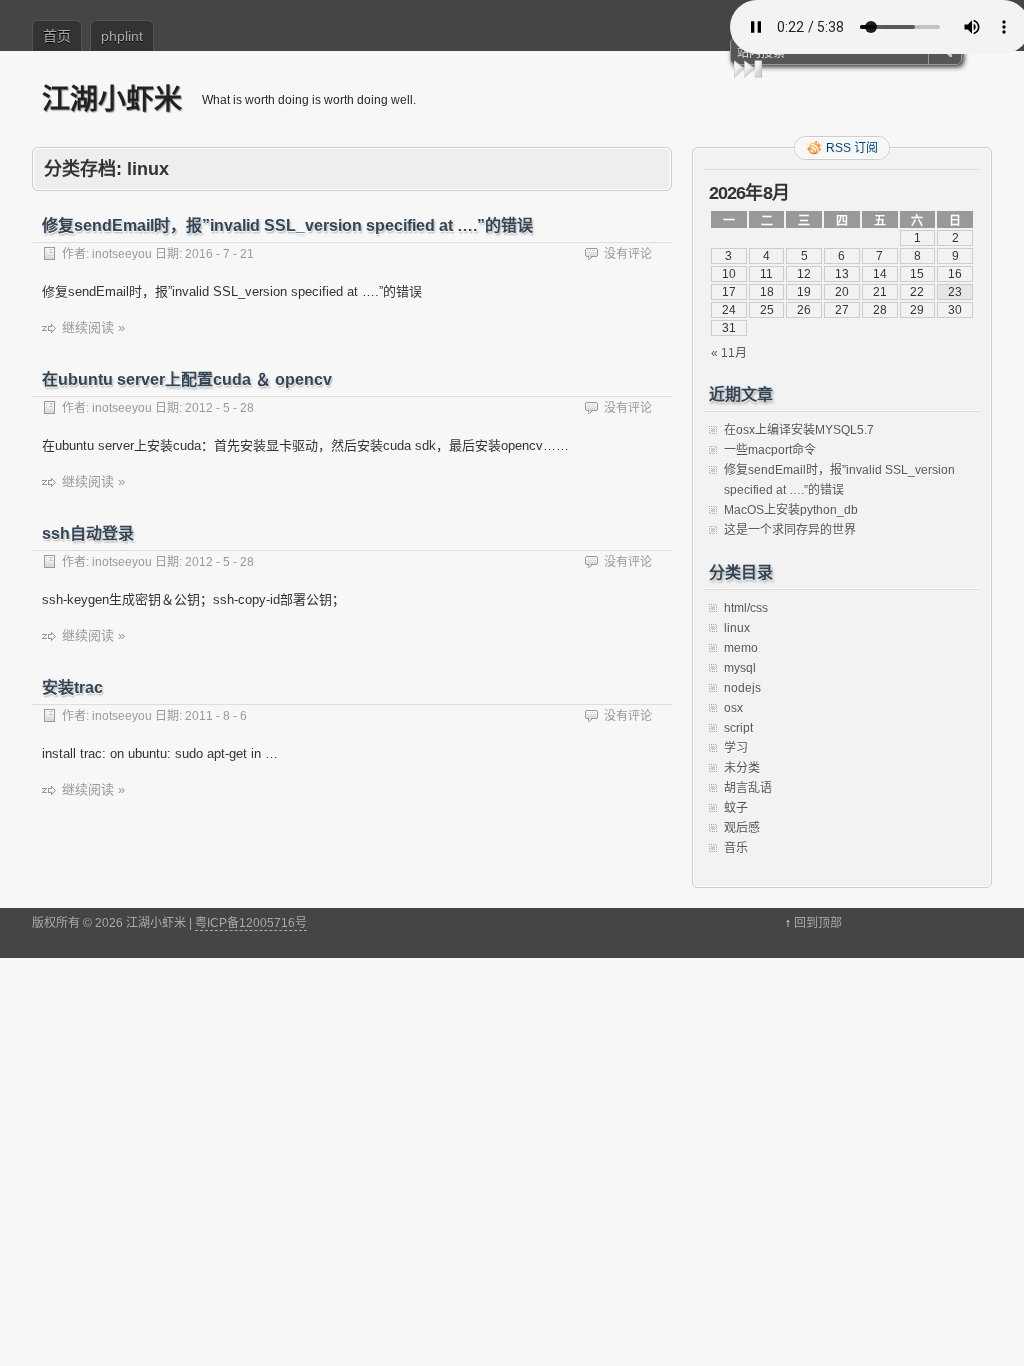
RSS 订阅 (852, 148)
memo (741, 648)
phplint (122, 36)
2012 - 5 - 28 (219, 408)
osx (733, 708)
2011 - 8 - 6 (216, 716)
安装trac (72, 687)
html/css (746, 608)
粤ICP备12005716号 (251, 923)
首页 (57, 36)
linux (737, 628)
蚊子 (736, 808)
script (738, 728)
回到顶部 (818, 923)
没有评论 (628, 254)
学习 (736, 748)
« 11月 (729, 353)
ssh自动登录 (88, 533)
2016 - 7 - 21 (219, 254)
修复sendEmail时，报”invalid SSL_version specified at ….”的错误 (287, 225)
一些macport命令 (770, 450)
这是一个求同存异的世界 (790, 530)
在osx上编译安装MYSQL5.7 (799, 430)
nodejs (742, 688)
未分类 (742, 768)
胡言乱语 (748, 788)
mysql (740, 668)
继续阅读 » (93, 327)
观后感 (742, 828)
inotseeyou (122, 254)
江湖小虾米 (112, 98)
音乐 (736, 848)
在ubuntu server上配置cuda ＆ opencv (187, 379)
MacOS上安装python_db (791, 510)
